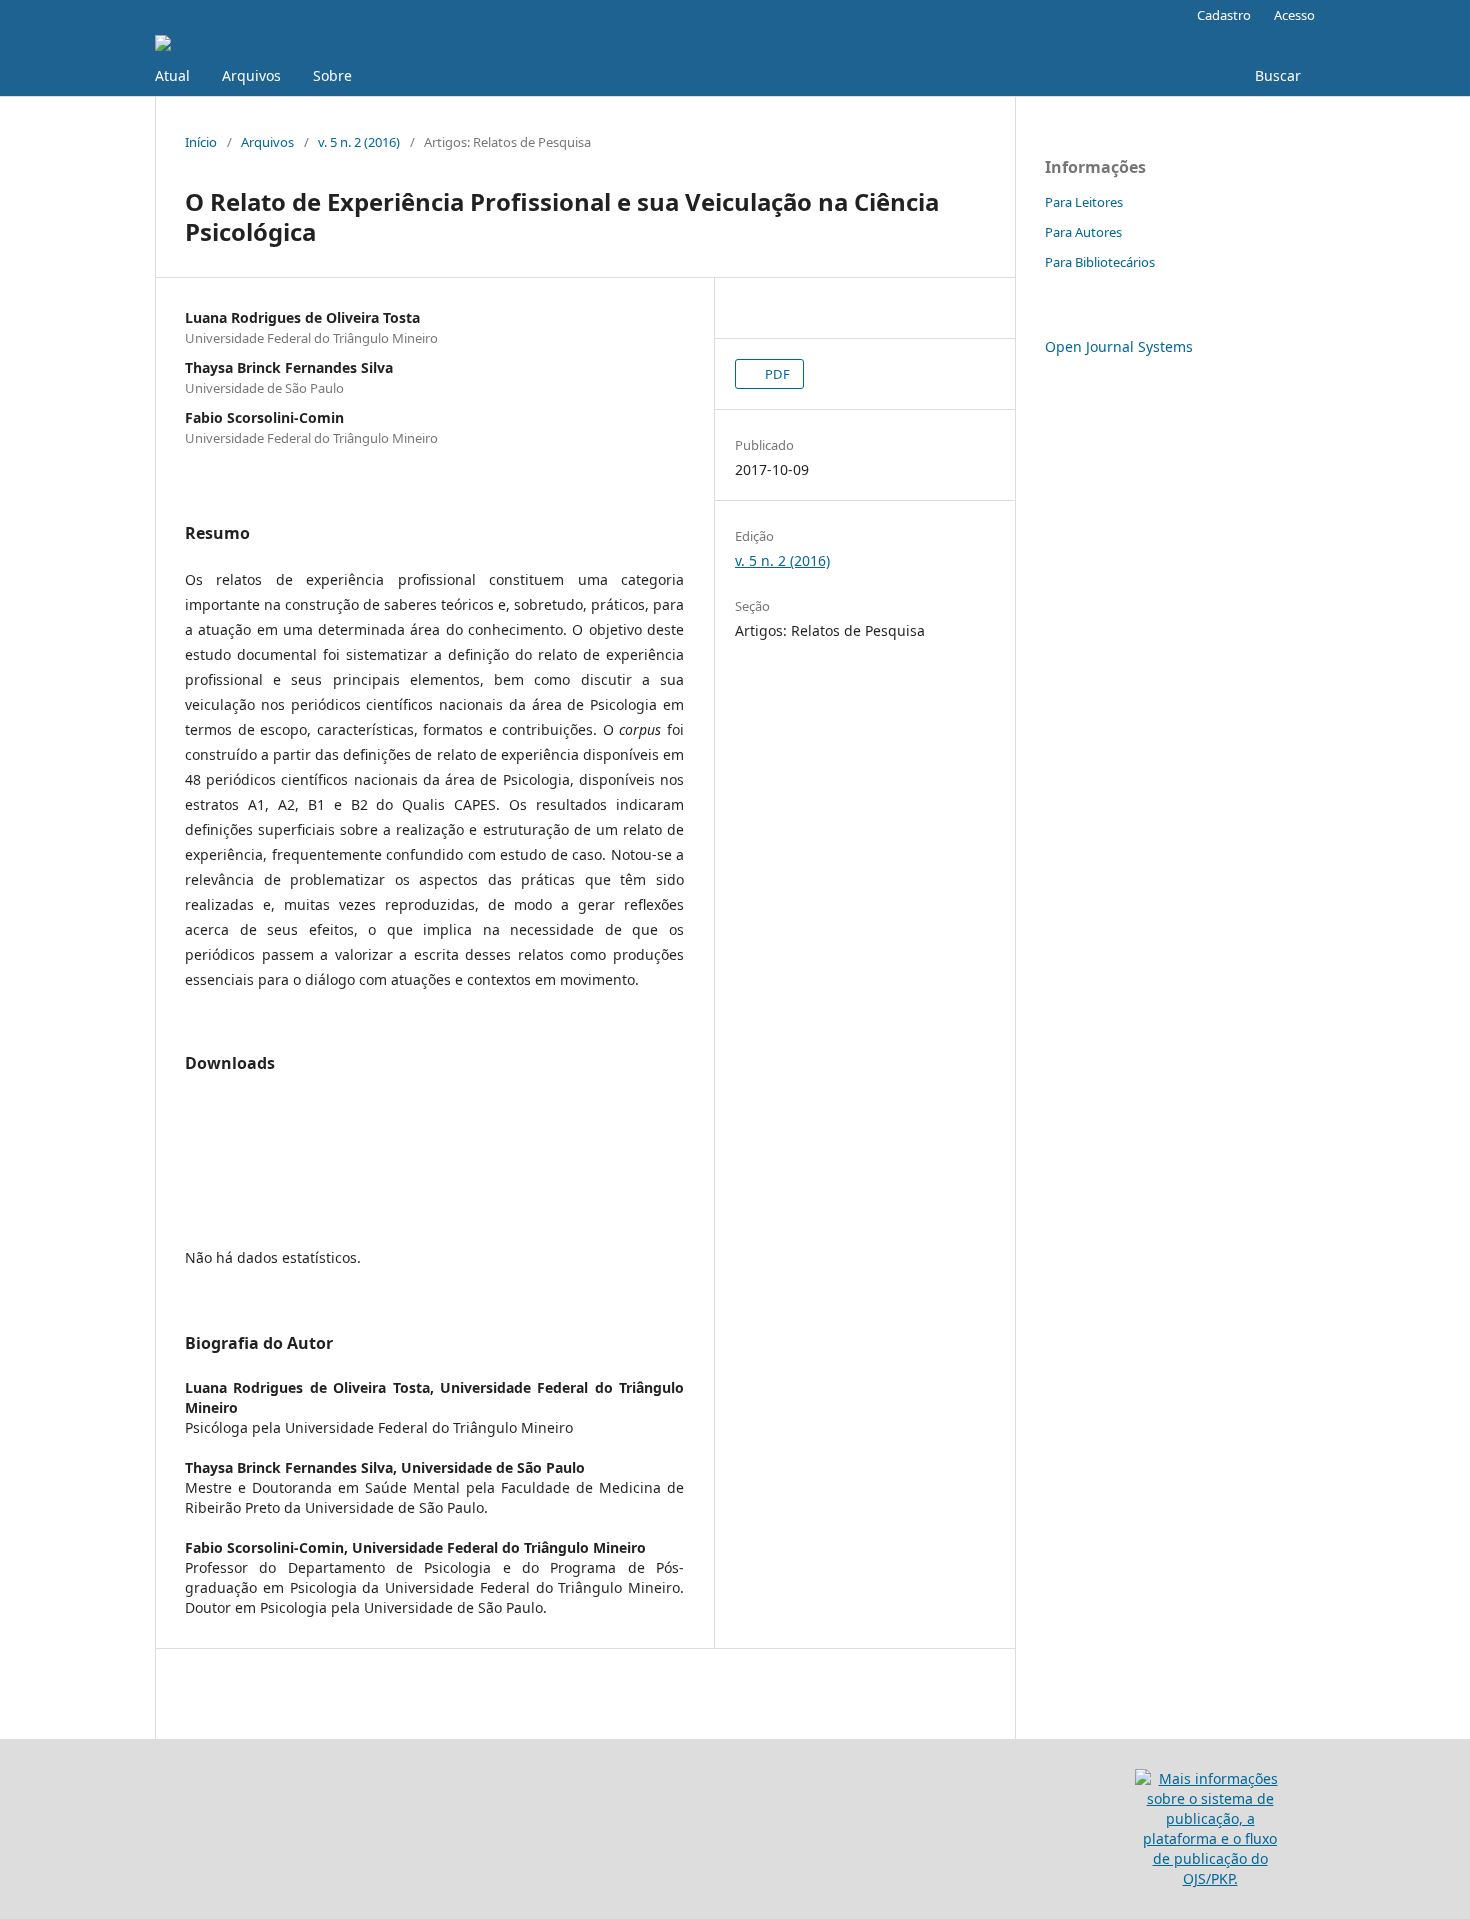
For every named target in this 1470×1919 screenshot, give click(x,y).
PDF (776, 374)
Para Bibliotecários (1100, 262)
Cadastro (1224, 15)
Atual (172, 75)
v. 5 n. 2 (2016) (359, 142)
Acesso (1294, 15)
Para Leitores (1084, 202)
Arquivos (251, 75)
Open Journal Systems (1119, 346)
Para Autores (1083, 232)
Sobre (332, 75)
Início (201, 142)
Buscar (1276, 75)
